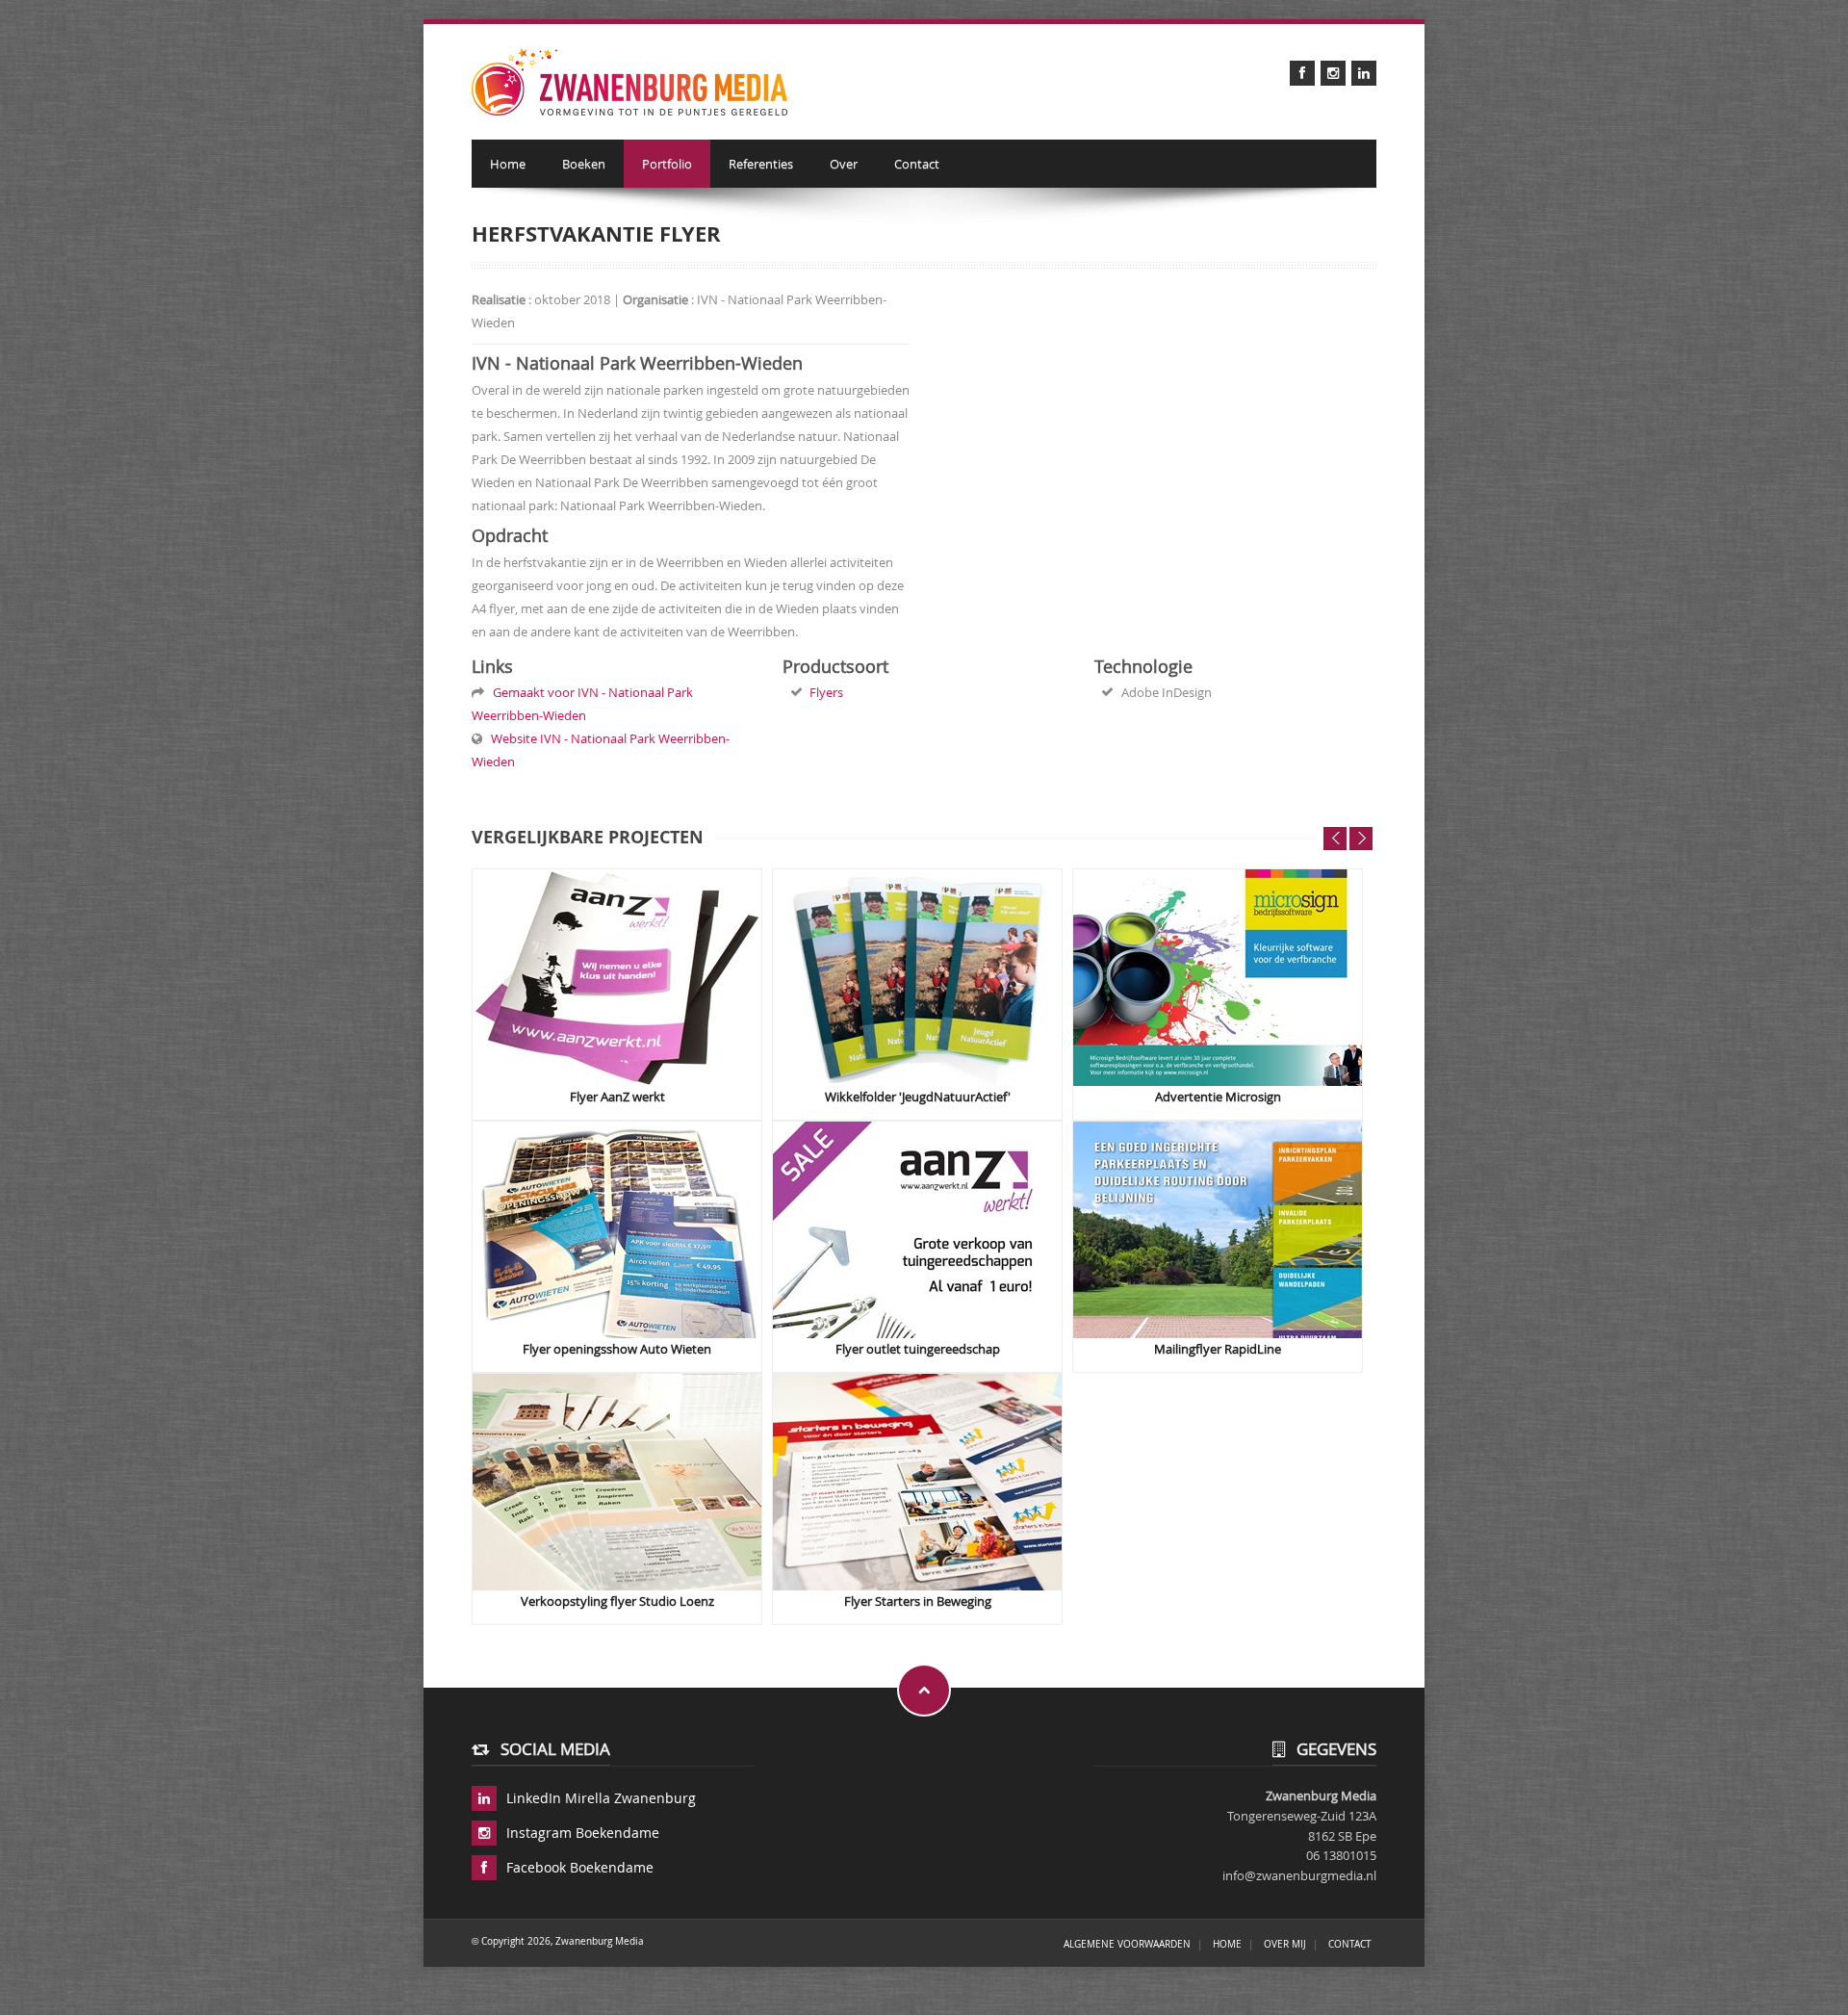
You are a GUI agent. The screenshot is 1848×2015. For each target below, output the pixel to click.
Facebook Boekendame (580, 1867)
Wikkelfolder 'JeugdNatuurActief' (918, 1097)
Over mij (1285, 1944)
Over (844, 164)
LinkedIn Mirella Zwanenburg (601, 1798)
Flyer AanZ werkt (617, 1097)
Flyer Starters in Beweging (918, 1602)
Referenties (761, 164)
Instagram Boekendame (583, 1833)
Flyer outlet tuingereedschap (918, 1349)
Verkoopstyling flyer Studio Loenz (617, 1602)
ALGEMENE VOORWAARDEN (1127, 1944)
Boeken (584, 164)
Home (508, 164)
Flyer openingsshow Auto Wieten (617, 1349)
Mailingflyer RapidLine (1218, 1349)
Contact (917, 164)
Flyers (826, 692)
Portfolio (667, 164)
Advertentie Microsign (1218, 1097)
